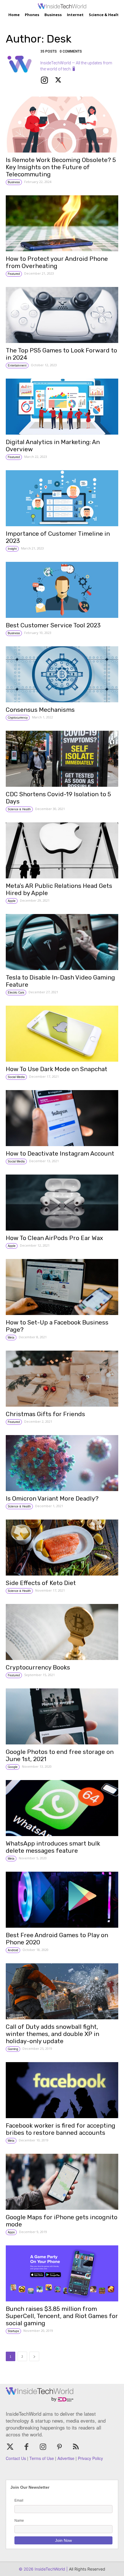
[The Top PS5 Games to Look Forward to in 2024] (62, 315)
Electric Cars (16, 992)
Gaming (13, 2049)
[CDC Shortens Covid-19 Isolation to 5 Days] (62, 759)
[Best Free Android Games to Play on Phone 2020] (62, 1900)
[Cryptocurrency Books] (62, 1632)
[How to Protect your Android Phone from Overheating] (62, 223)
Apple (12, 901)
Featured (14, 274)
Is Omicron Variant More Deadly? (52, 1498)
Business (14, 182)
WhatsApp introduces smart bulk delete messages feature (53, 1847)
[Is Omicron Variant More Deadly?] (62, 1463)
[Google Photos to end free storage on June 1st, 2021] (62, 1716)
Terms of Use (42, 2458)
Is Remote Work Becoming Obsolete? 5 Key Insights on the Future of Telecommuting (61, 167)
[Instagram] (44, 80)
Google (13, 1767)
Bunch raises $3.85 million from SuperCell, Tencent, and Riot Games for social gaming (62, 2316)
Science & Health (19, 809)
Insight (12, 549)
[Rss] (76, 2447)
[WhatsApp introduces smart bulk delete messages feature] (62, 1808)
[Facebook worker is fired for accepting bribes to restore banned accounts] (62, 2090)
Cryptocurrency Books (38, 1667)
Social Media (16, 1077)
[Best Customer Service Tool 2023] (62, 590)
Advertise (66, 2458)
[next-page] (34, 2356)
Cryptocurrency (18, 718)
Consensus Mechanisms (40, 710)
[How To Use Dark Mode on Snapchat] (62, 1034)
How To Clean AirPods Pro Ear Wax (54, 1238)
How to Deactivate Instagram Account (60, 1153)
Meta (11, 1337)
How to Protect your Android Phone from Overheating (57, 262)
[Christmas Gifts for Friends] (62, 1379)
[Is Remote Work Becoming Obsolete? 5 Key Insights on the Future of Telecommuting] (62, 125)
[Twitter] (58, 80)
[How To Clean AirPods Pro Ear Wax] (62, 1203)
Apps (11, 2232)
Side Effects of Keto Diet (41, 1583)
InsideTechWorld (49, 2569)
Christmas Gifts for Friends (45, 1414)
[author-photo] (23, 69)
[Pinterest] (60, 2447)
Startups (13, 2331)
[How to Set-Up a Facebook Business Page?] (62, 1287)
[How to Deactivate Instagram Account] (62, 1118)
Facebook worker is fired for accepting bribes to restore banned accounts (61, 2129)
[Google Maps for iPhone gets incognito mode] (62, 2182)
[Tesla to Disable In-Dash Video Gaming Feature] (62, 942)
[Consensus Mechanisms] (62, 674)
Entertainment (17, 365)
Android (13, 1950)
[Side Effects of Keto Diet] (62, 1548)
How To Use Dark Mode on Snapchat (57, 1069)
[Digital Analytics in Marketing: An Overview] (62, 407)
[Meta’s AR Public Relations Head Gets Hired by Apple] (62, 850)
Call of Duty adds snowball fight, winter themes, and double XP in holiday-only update (52, 2034)
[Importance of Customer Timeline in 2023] (62, 498)
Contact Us (16, 2458)
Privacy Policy (90, 2458)
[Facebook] (26, 2447)
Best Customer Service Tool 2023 (53, 625)
